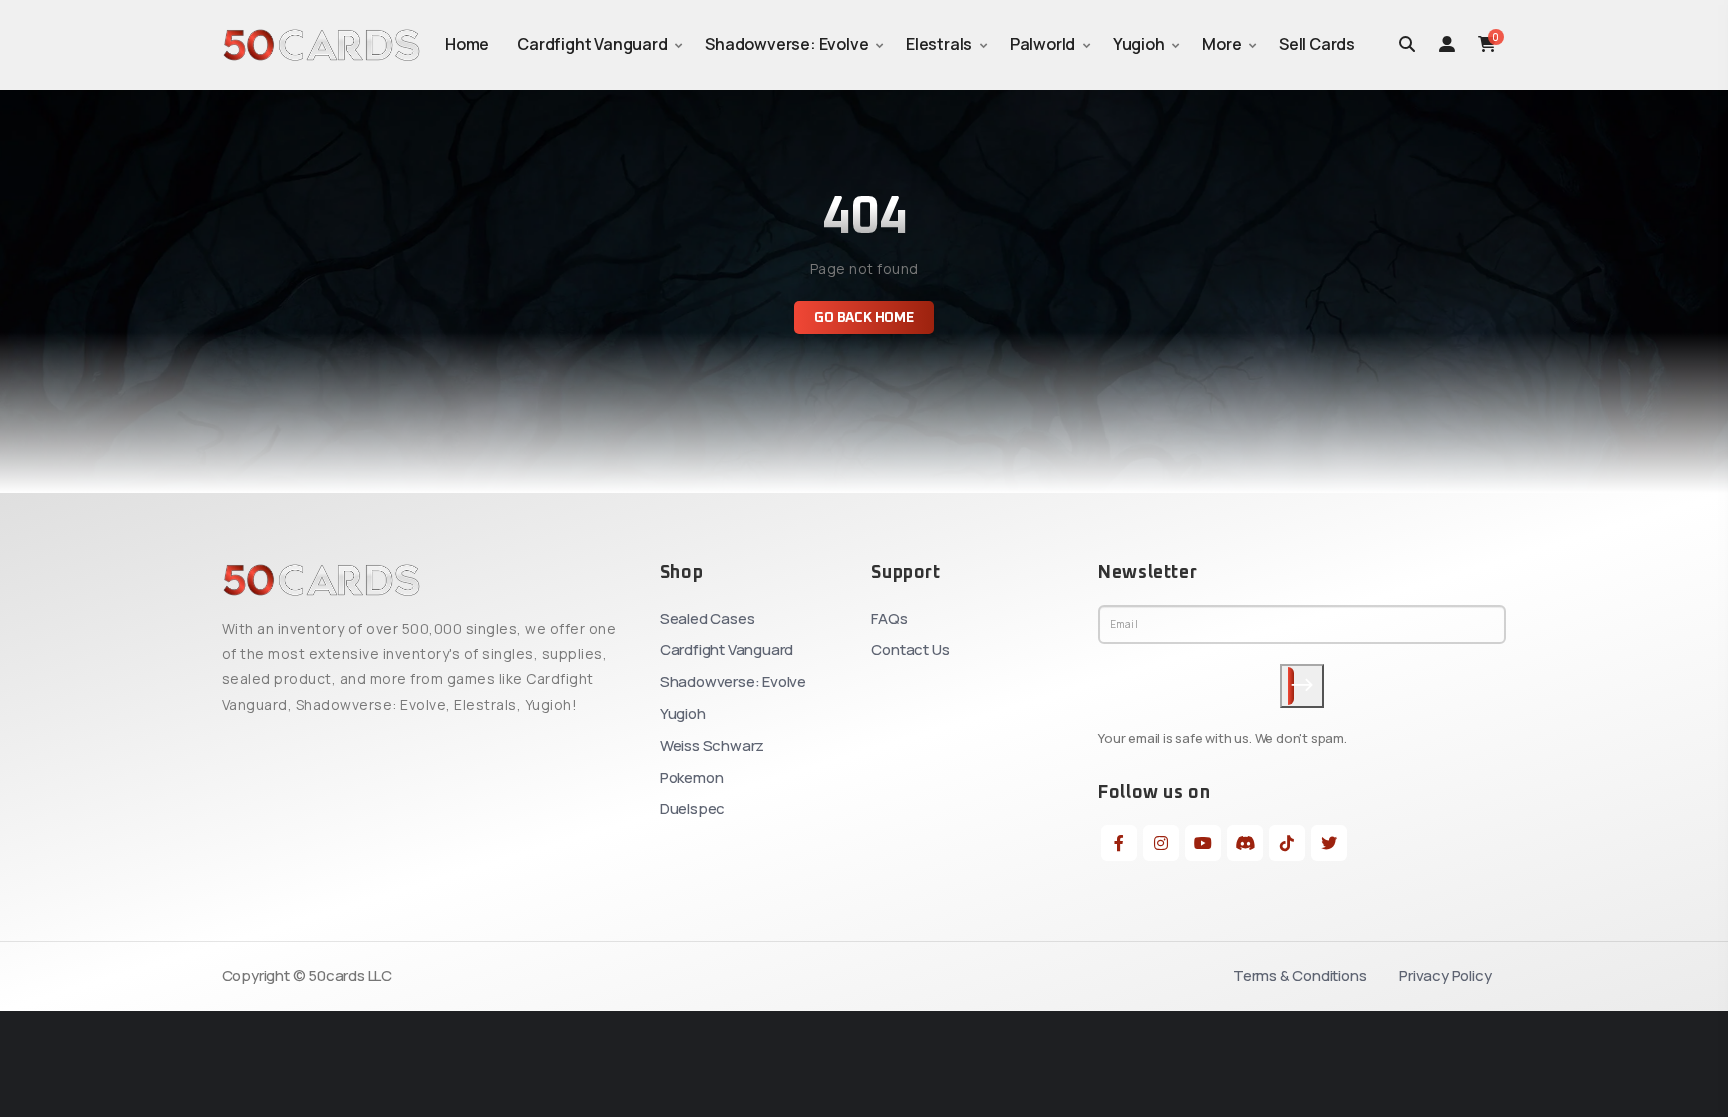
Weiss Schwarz (712, 745)
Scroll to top (43, 563)
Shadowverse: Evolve (786, 44)
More (1221, 44)
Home (467, 44)
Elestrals (939, 44)
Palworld (1042, 44)
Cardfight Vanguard (592, 44)
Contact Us (910, 649)
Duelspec (692, 808)
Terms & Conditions (1299, 975)
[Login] (1447, 44)
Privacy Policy (1445, 975)
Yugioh (1139, 44)
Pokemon (692, 777)
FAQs (889, 618)
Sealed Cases (707, 618)
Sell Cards (1317, 44)
